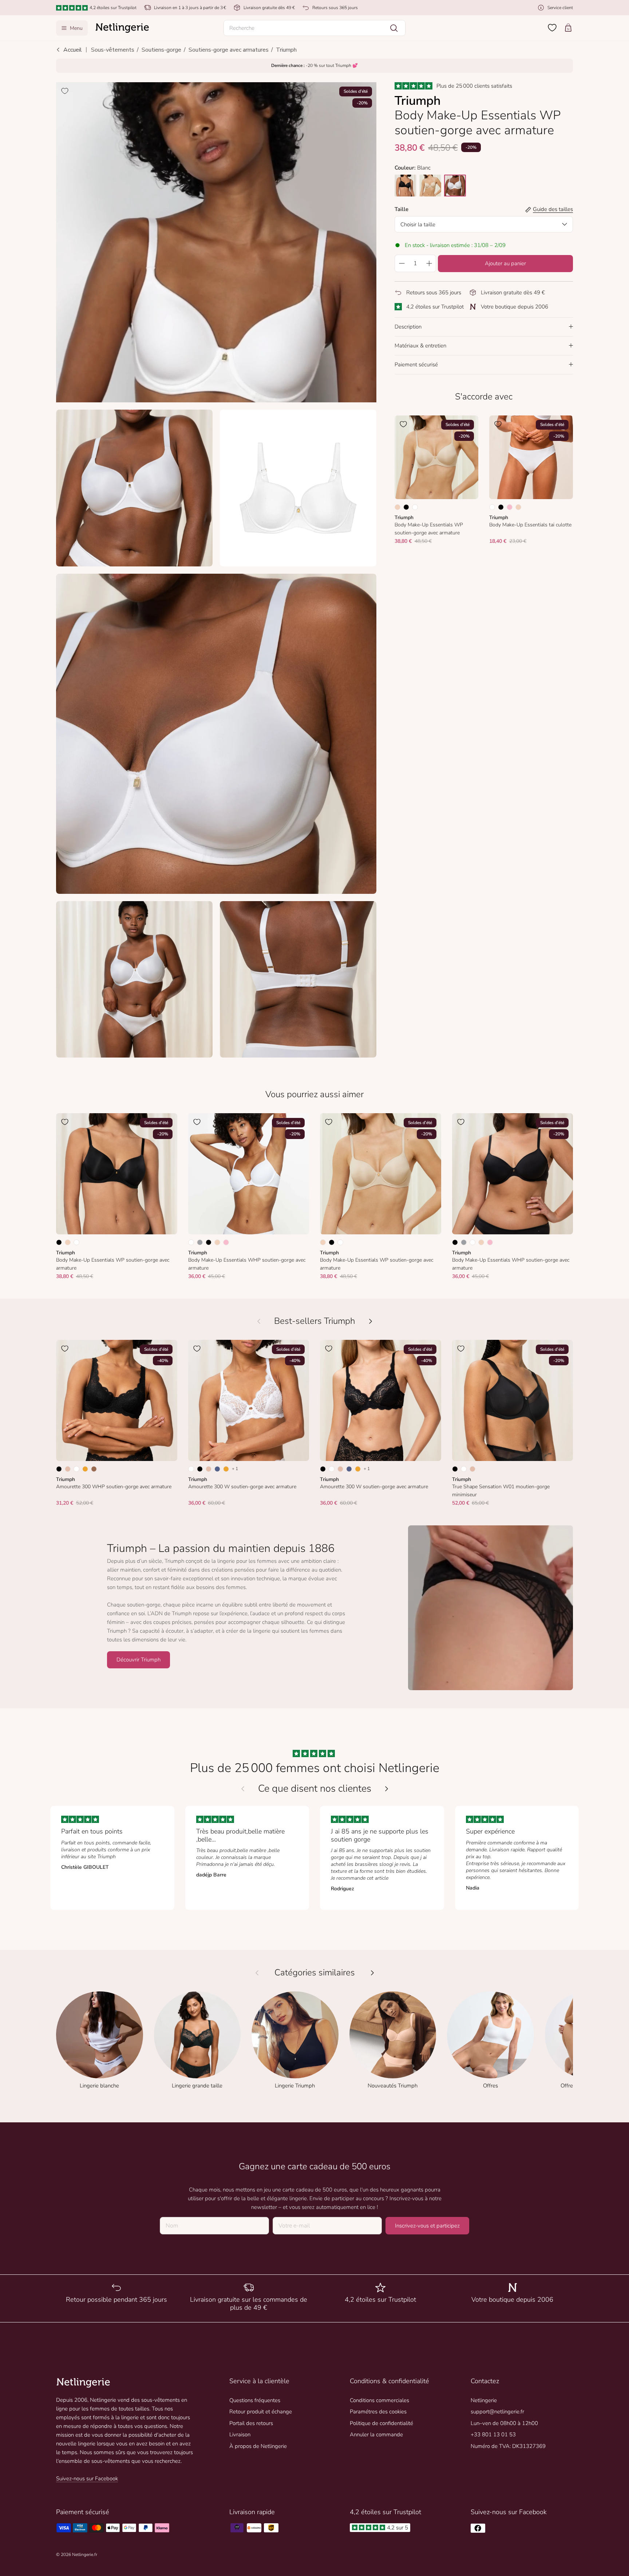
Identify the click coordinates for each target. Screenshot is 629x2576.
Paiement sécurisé (416, 365)
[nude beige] (430, 186)
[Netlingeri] (122, 28)
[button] (314, 28)
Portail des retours (251, 2423)
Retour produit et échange (261, 2412)
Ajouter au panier (505, 263)
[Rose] (510, 507)
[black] (406, 186)
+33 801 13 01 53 (493, 2434)
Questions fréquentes (255, 2400)
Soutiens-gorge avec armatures (229, 50)
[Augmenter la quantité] (429, 263)
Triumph (286, 50)
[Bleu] (217, 1469)
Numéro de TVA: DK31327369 (508, 2446)
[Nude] (397, 507)
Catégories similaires (315, 1973)
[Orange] (85, 1469)
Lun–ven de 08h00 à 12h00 (504, 2423)
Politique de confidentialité (381, 2423)
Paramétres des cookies (378, 2412)
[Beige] (68, 1469)
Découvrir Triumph (139, 1660)
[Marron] (94, 1469)
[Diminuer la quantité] (401, 263)
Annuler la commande (376, 2434)
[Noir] (406, 507)
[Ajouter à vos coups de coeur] (65, 91)
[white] (455, 186)
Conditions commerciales (379, 2400)
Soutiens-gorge (161, 50)
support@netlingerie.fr (497, 2412)
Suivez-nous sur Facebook (87, 2479)
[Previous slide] (243, 1789)
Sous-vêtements (113, 50)
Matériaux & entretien (420, 346)
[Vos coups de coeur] (552, 28)
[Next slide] (387, 1789)
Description (408, 327)
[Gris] (200, 1242)
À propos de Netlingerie (258, 2446)
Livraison (240, 2434)
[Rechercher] (394, 28)
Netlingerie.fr (85, 2555)
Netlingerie (484, 2400)
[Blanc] (415, 507)
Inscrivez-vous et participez (427, 2226)
